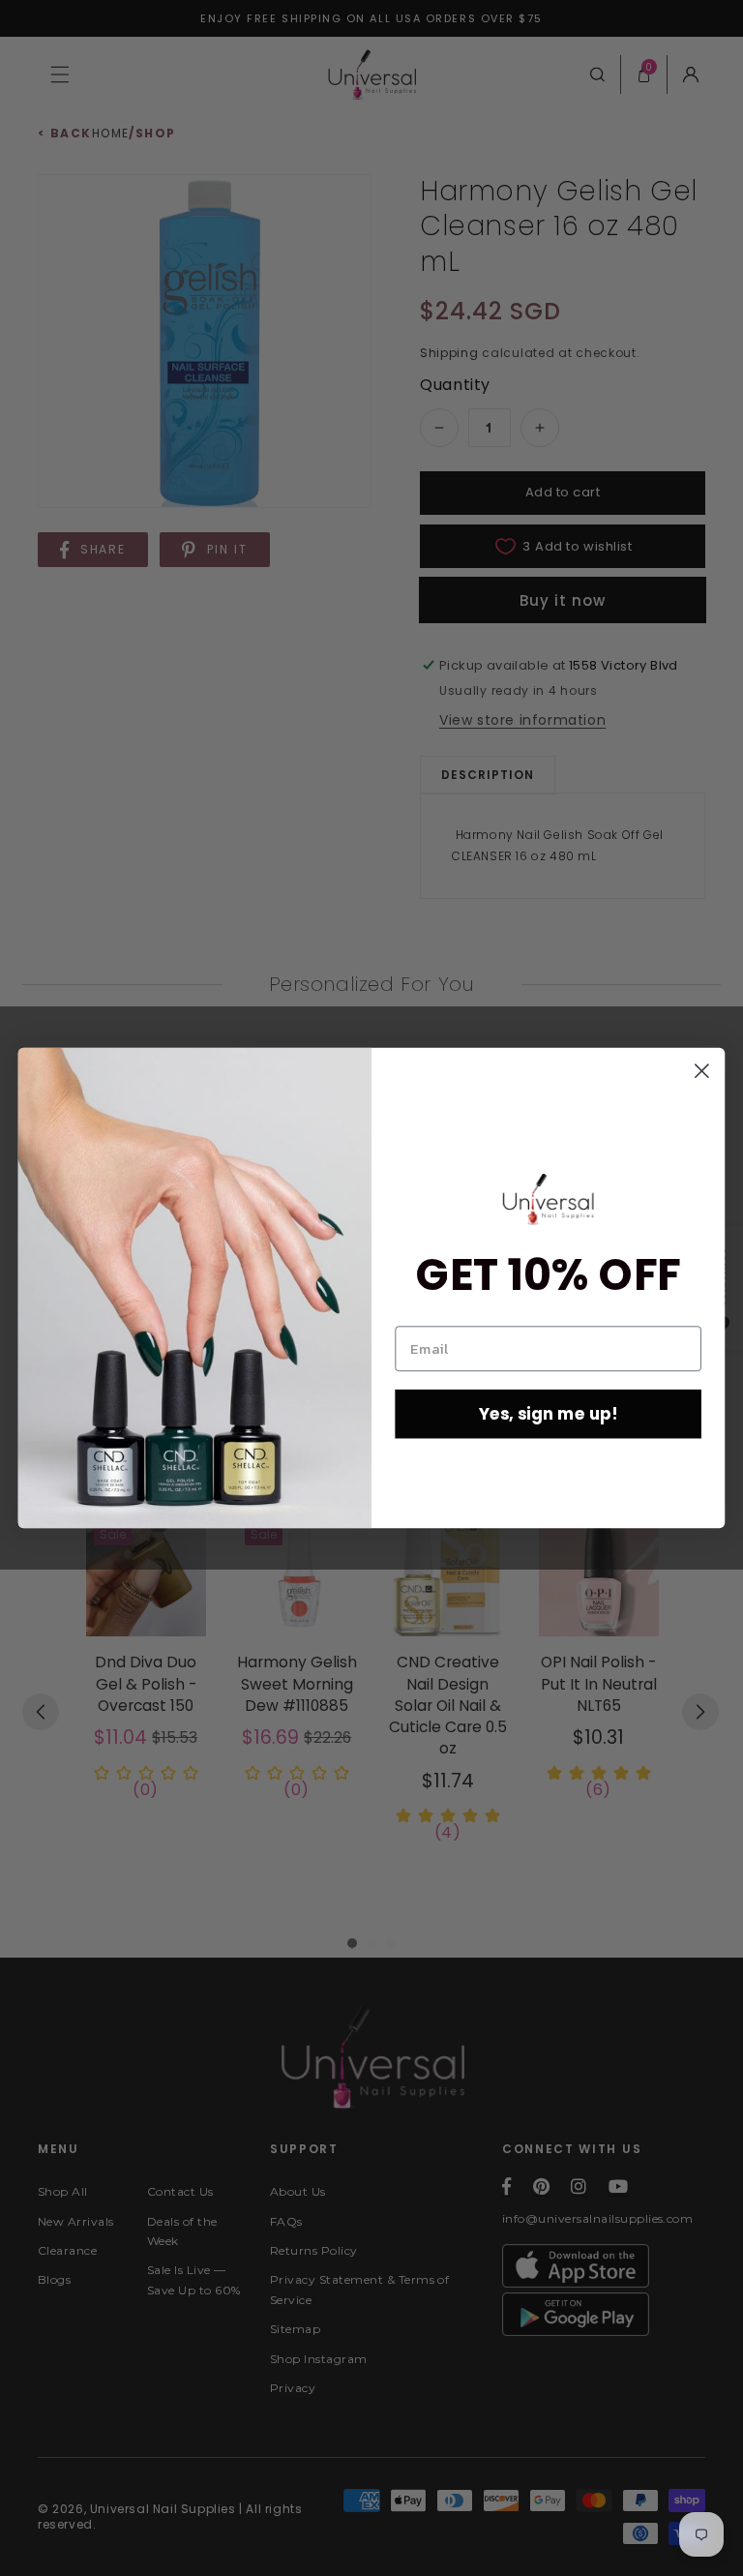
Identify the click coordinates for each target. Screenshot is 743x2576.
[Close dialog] (702, 1071)
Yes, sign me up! (549, 1413)
